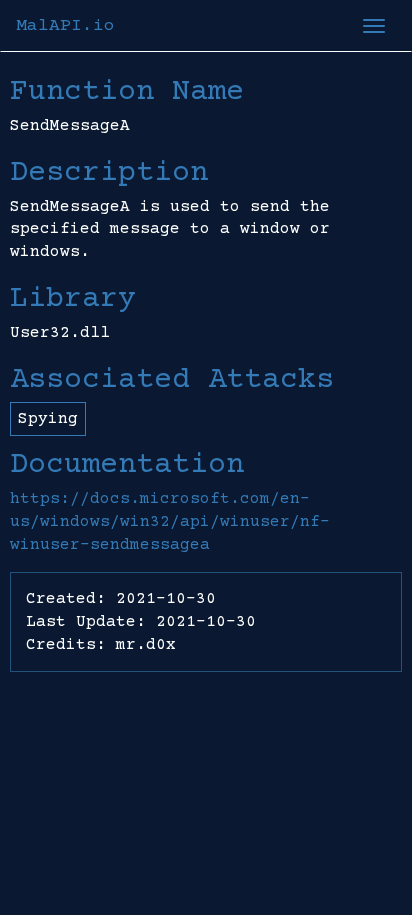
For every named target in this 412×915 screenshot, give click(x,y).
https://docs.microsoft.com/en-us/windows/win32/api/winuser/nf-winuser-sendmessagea (170, 522)
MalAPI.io (65, 26)
